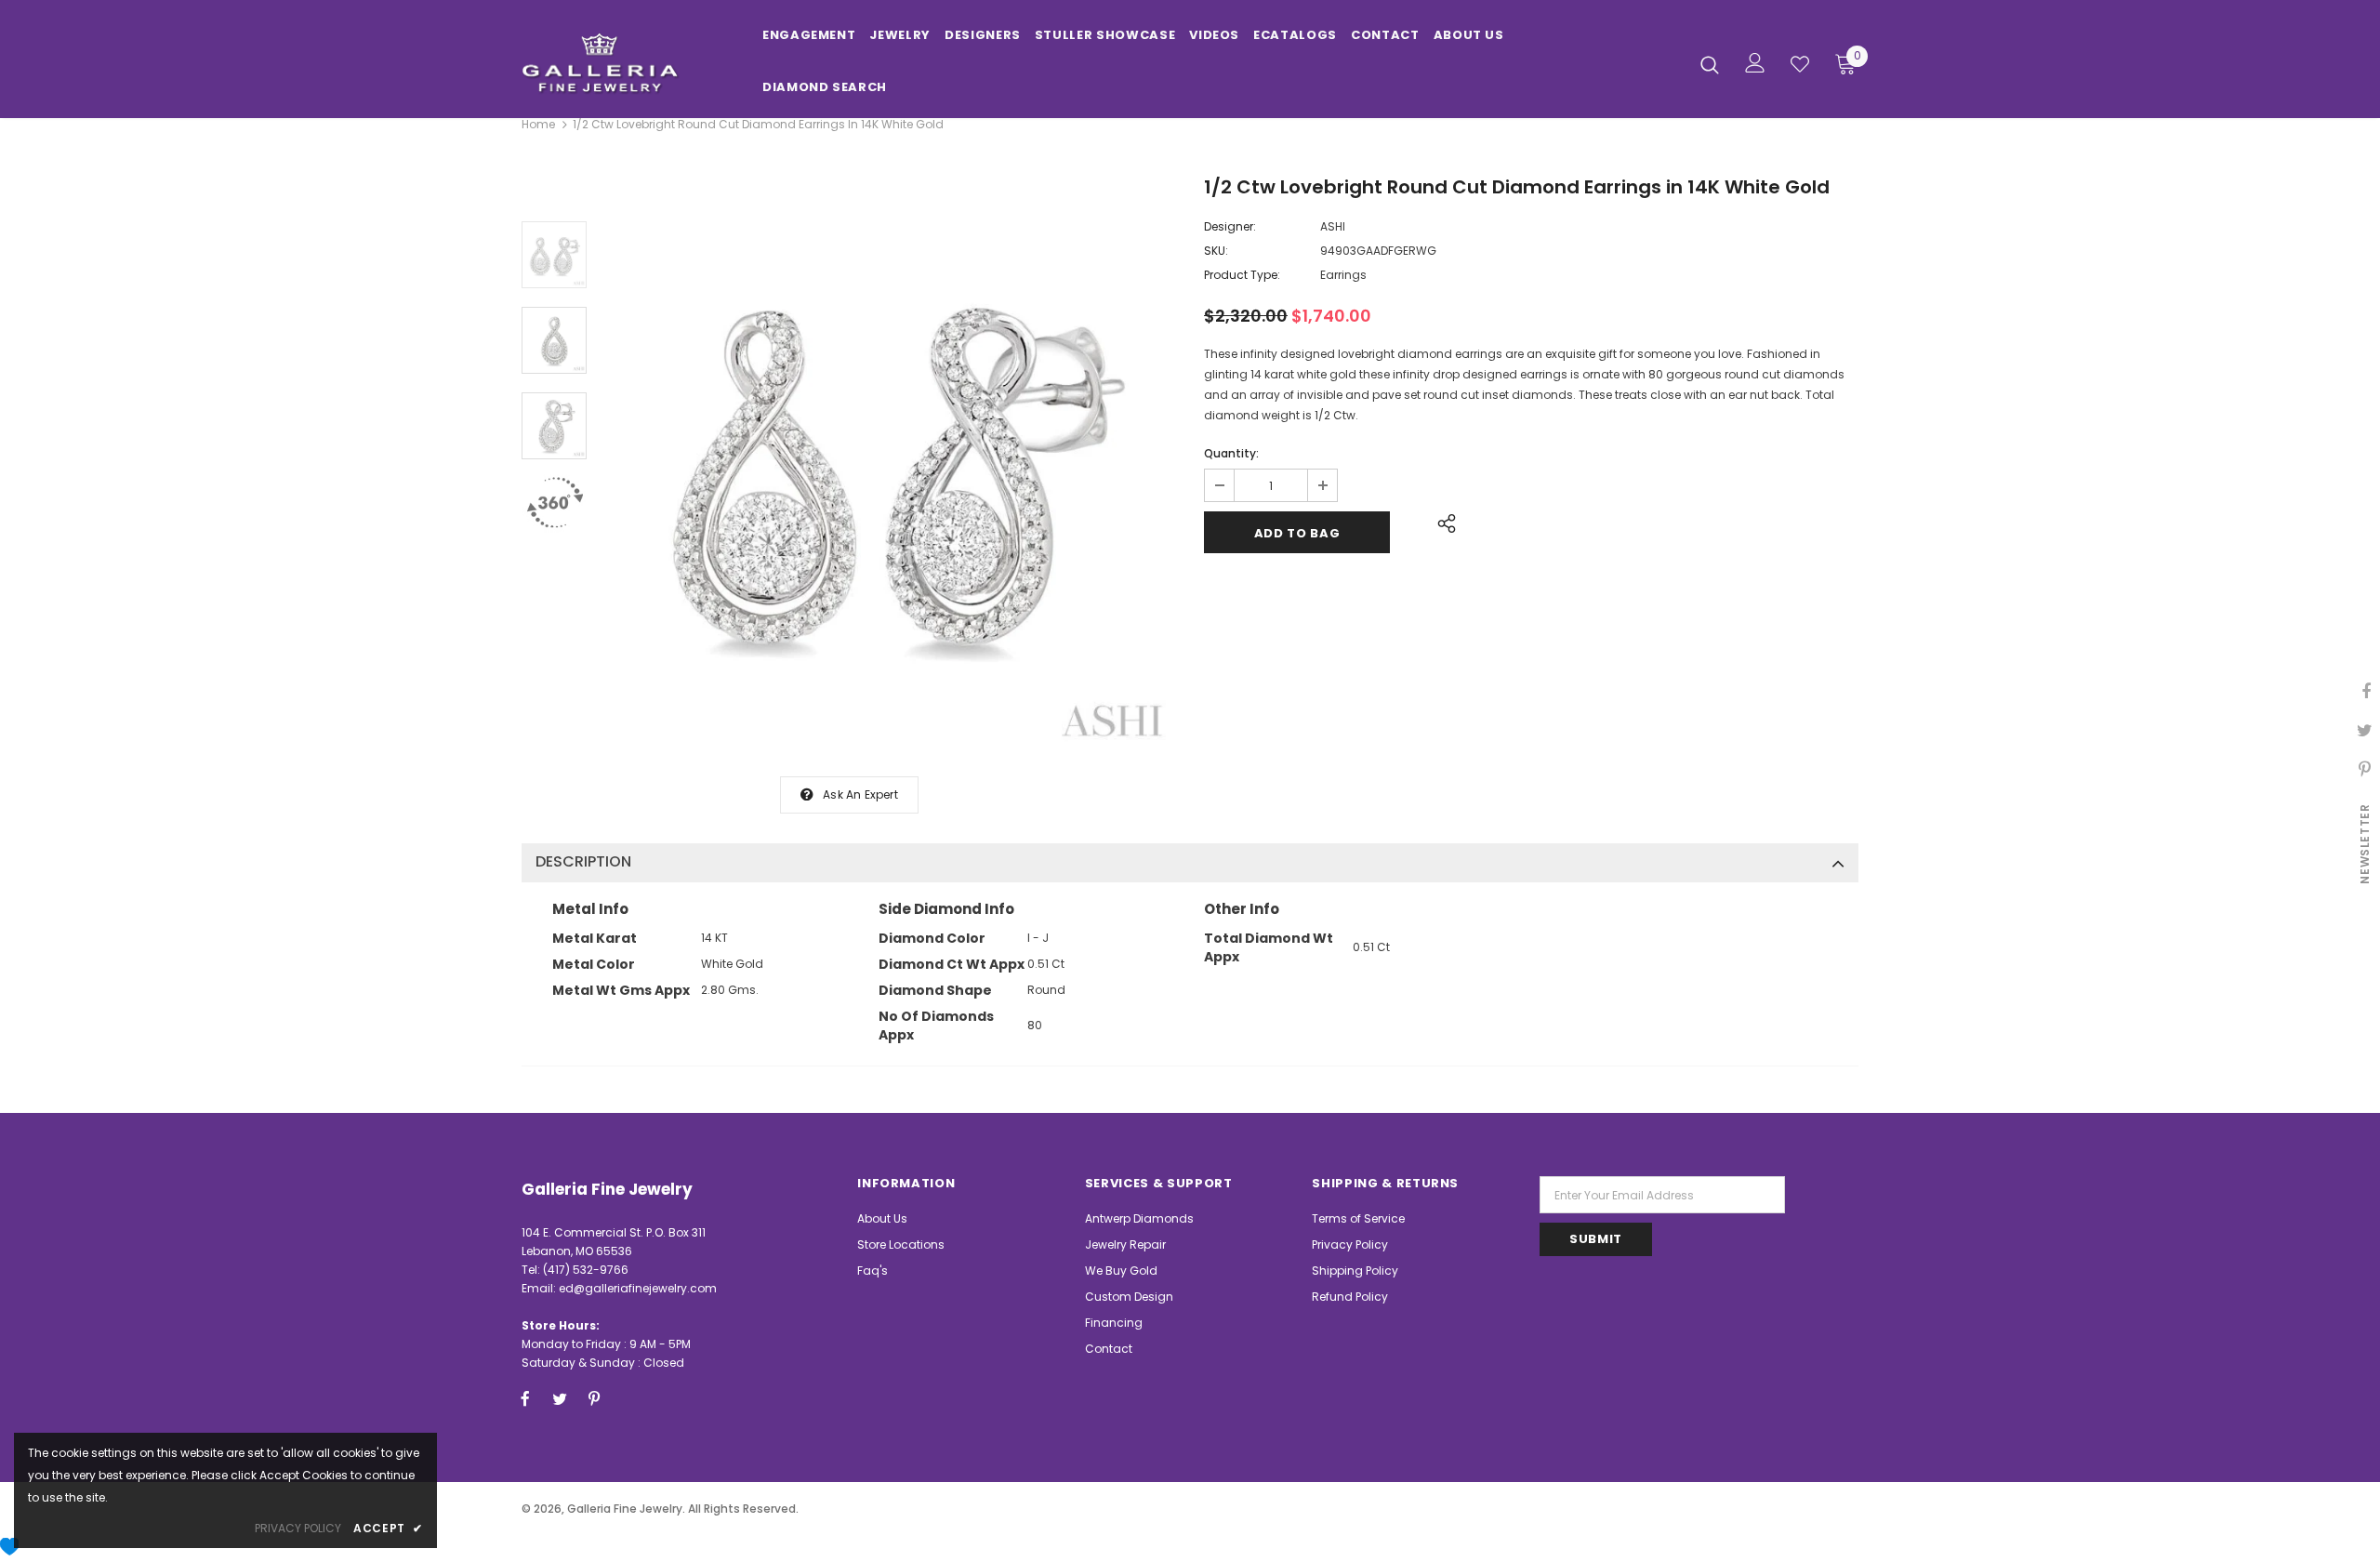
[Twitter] (560, 1398)
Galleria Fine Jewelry (625, 1509)
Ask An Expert (860, 794)
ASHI (1333, 226)
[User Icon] (1755, 63)
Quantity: (1231, 453)
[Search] (1710, 64)
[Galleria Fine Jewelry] (628, 64)
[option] (891, 465)
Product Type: (1242, 275)
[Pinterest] (594, 1398)
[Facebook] (525, 1398)
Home (538, 124)
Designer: (1230, 226)
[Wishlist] (1800, 64)
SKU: (1216, 251)
